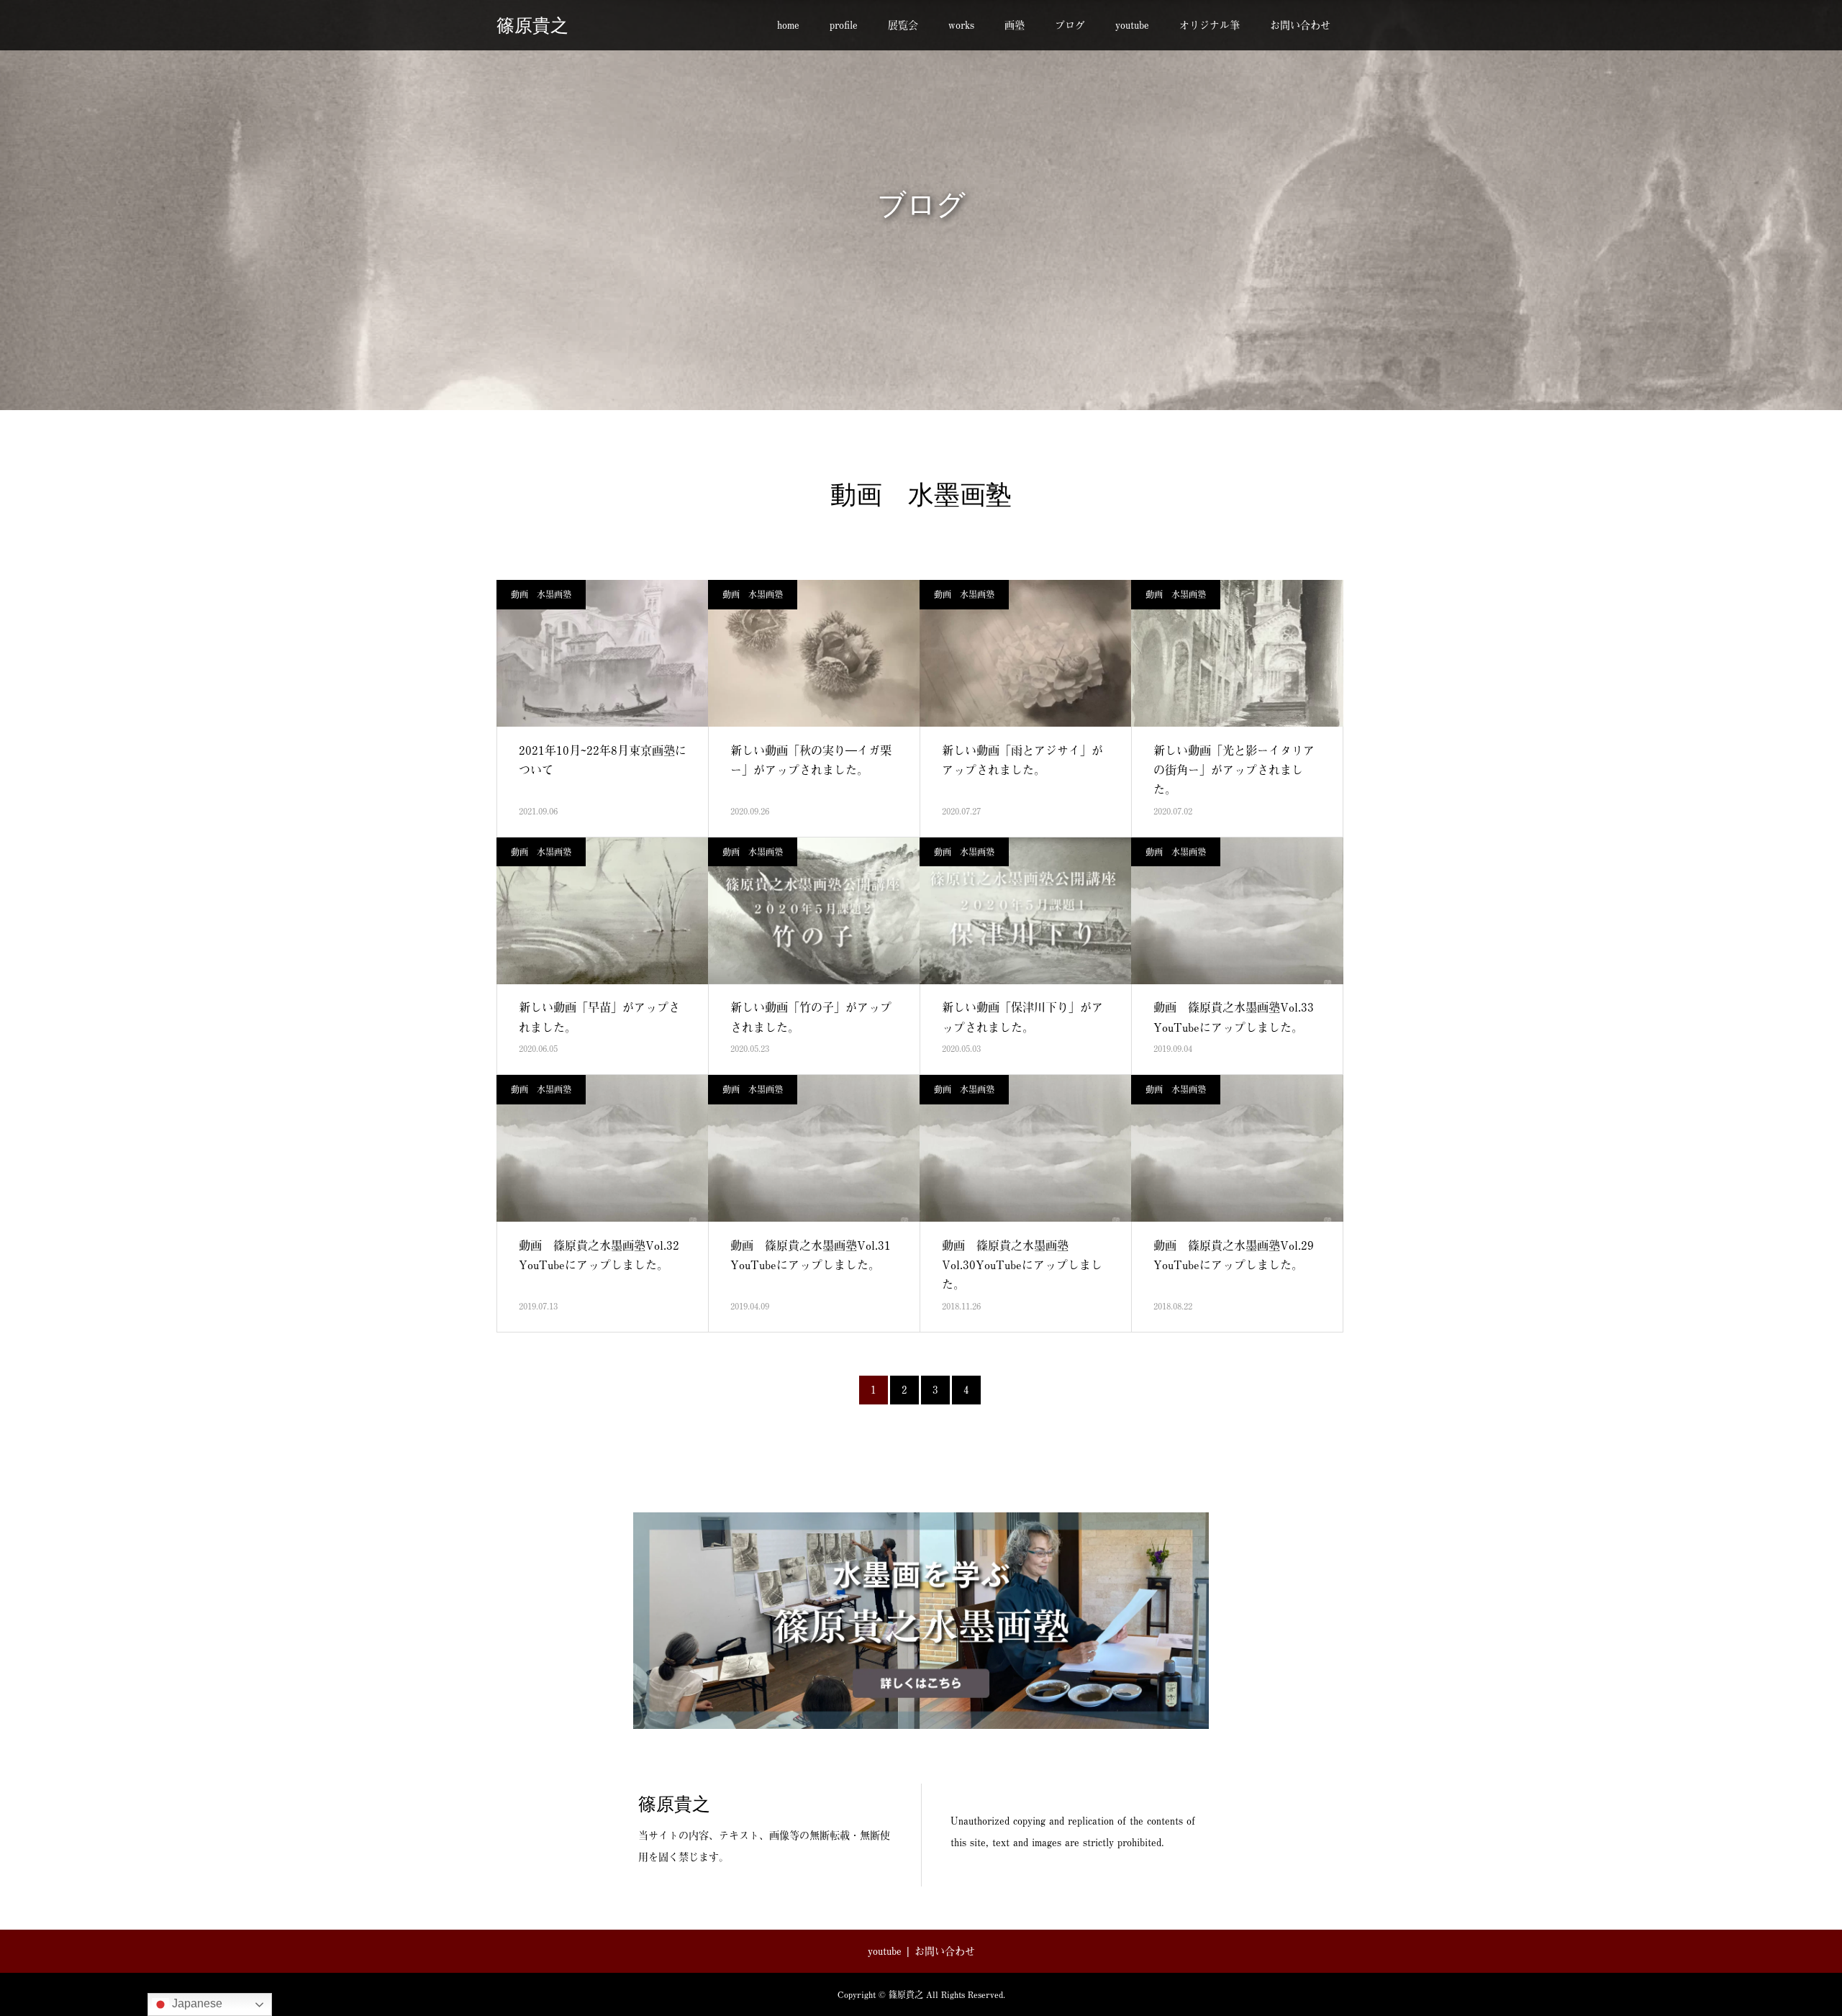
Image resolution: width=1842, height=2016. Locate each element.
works (961, 25)
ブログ (1070, 25)
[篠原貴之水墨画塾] (921, 1621)
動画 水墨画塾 (541, 594)
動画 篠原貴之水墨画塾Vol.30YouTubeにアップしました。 (1022, 1264)
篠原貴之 (532, 26)
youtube (1132, 25)
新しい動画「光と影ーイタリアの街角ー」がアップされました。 (1234, 769)
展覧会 (903, 25)
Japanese (196, 2003)
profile (844, 25)
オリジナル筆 (1210, 25)
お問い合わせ (1300, 25)
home (788, 25)
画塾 (1015, 25)
